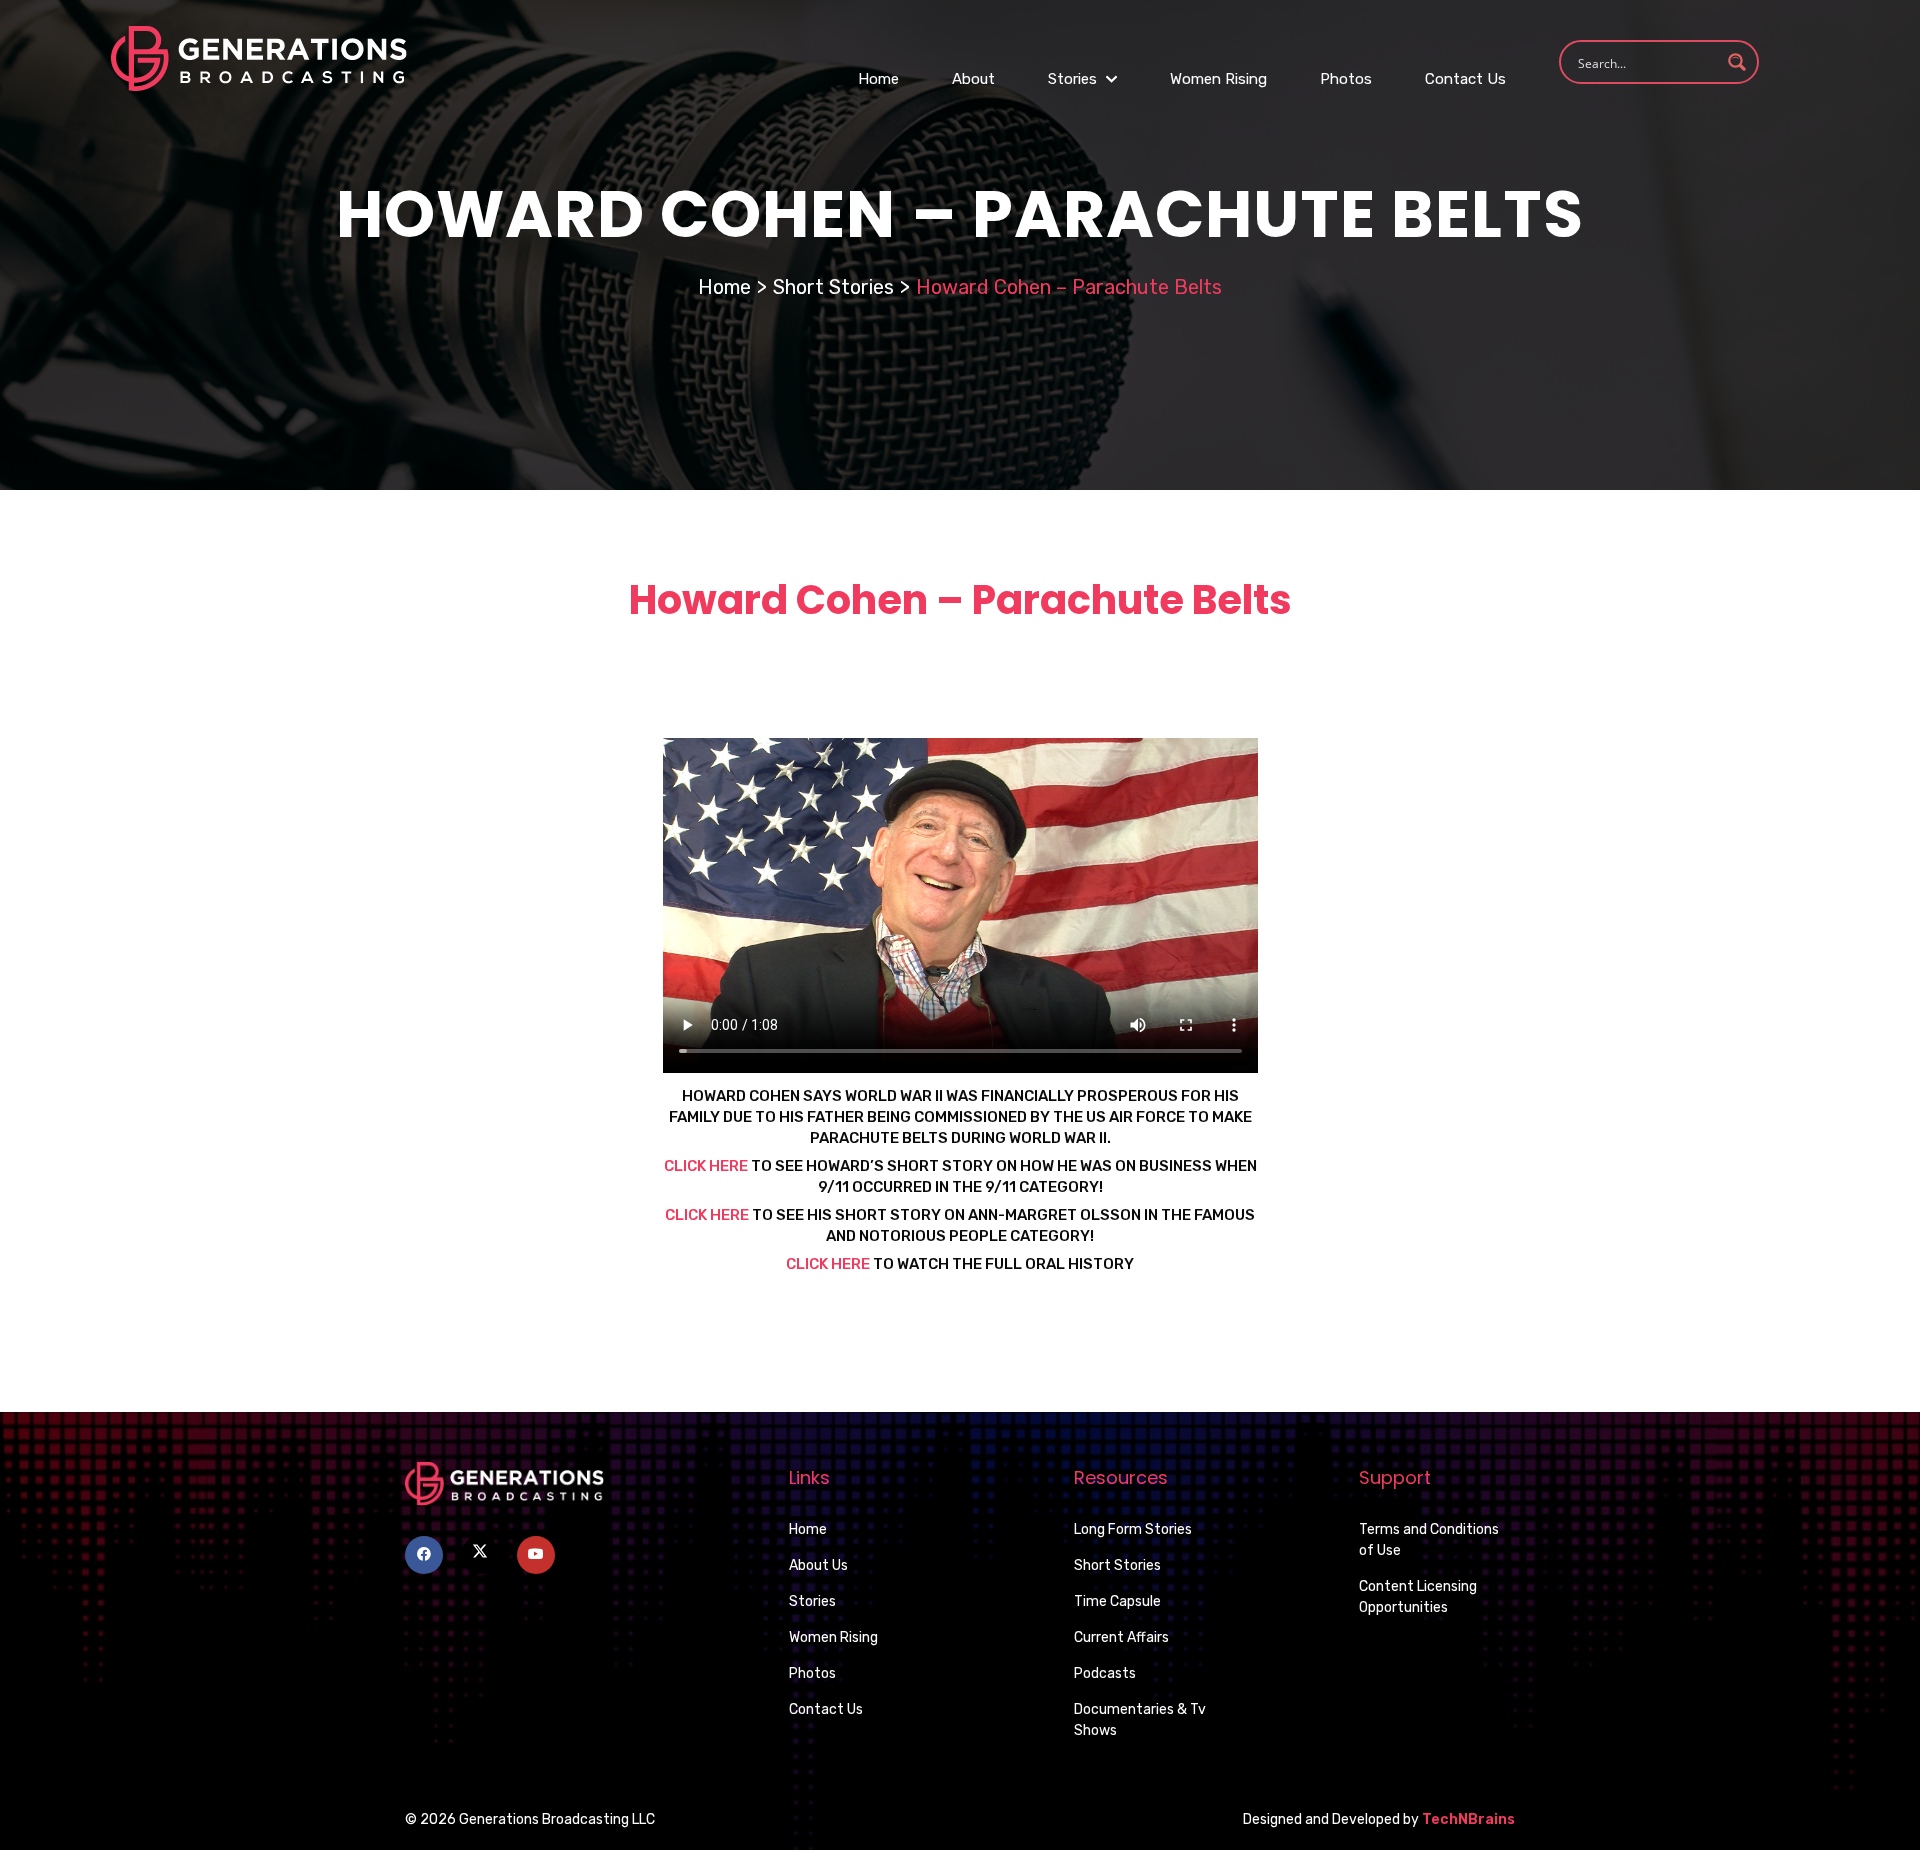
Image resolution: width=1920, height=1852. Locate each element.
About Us (818, 1565)
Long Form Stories (1133, 1529)
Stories (1074, 79)
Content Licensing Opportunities (1418, 1597)
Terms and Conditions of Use (1429, 1540)
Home (878, 79)
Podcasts (1105, 1673)
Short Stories (833, 287)
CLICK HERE (707, 1215)
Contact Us (1465, 79)
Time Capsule (1117, 1601)
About (973, 79)
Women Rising (1218, 79)
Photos (1346, 79)
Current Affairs (1121, 1637)
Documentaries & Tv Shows (1140, 1720)
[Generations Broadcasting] (259, 57)
